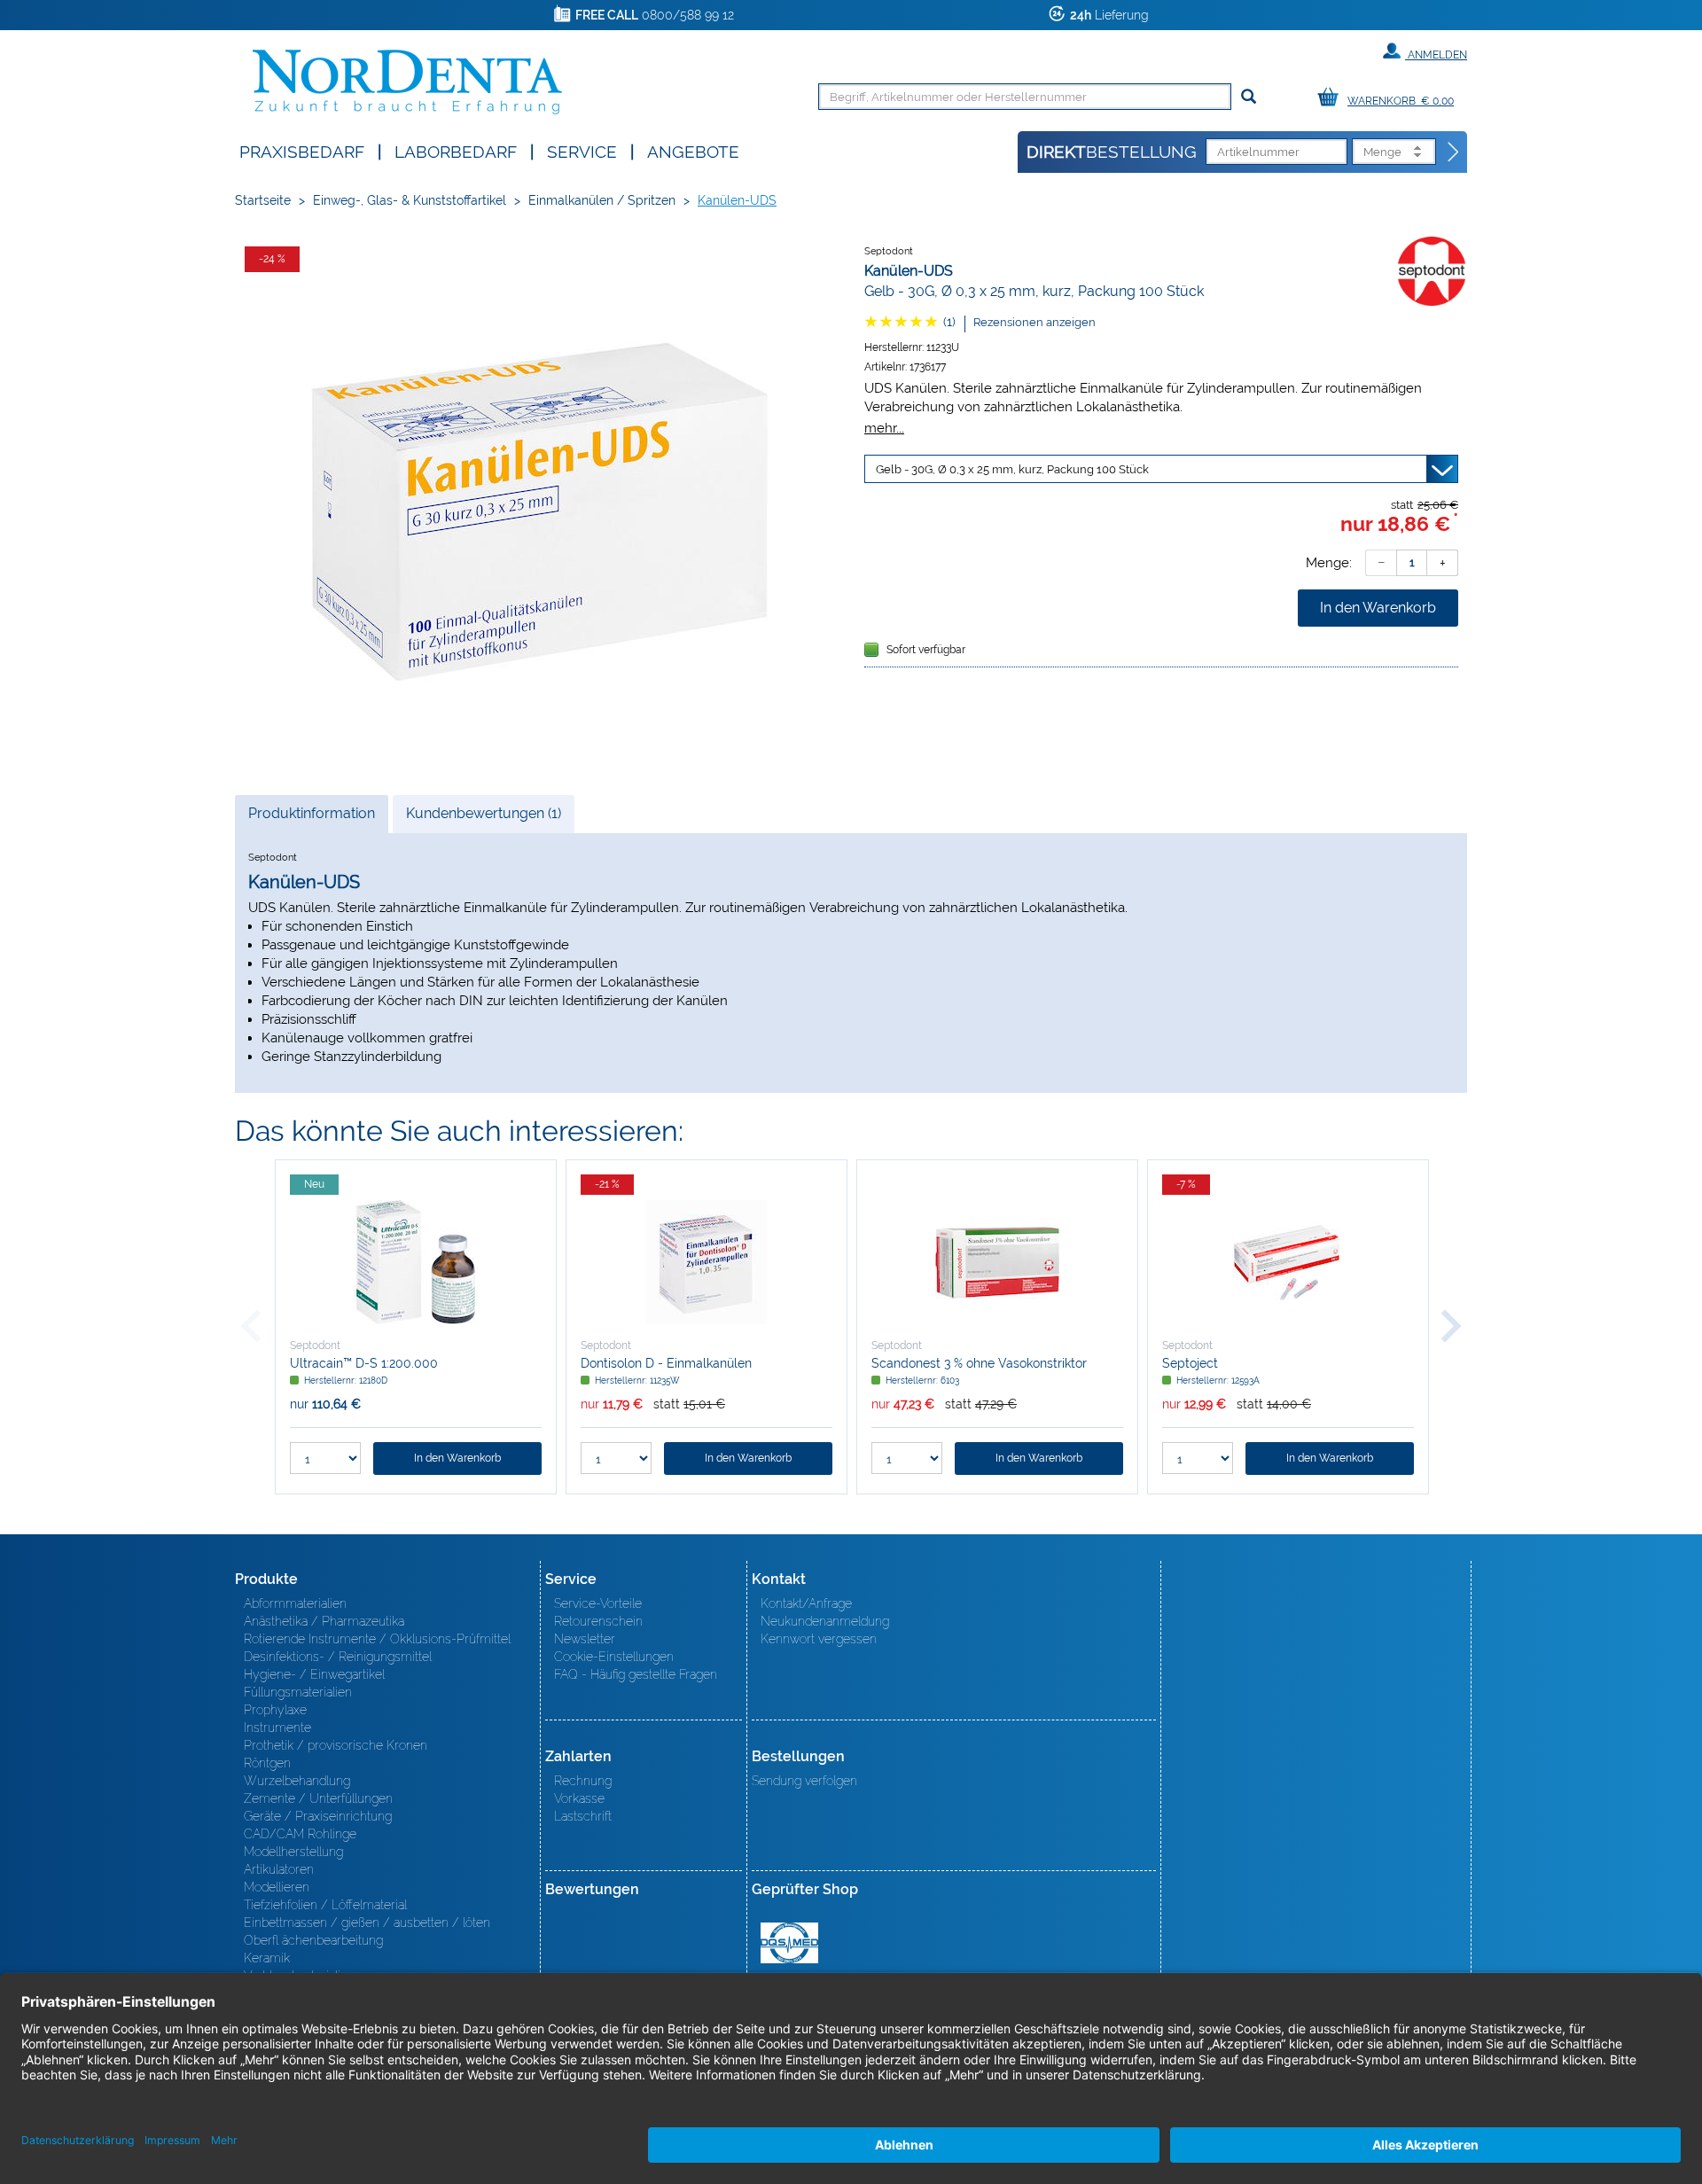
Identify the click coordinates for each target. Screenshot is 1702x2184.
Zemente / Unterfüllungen (318, 1798)
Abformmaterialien (295, 1603)
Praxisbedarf (302, 150)
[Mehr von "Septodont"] (1432, 270)
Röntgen (267, 1763)
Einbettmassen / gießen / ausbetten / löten (367, 1923)
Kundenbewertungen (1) (484, 813)
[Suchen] (1249, 97)
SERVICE (582, 150)
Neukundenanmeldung (825, 1621)
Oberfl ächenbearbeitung (313, 1940)
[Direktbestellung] (1454, 152)
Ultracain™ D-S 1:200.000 (364, 1363)
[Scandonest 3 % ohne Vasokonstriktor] (997, 1262)
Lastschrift (583, 1816)
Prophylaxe (275, 1710)
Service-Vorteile (598, 1603)
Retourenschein (598, 1621)
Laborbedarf (456, 150)
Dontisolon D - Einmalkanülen (666, 1363)
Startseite (263, 200)
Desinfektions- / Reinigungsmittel (338, 1657)
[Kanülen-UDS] (541, 502)
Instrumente (277, 1728)
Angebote (693, 150)
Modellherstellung (293, 1852)
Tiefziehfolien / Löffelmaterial (325, 1905)
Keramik (267, 1958)
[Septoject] (1288, 1262)
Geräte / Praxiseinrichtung (318, 1816)
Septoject (1190, 1363)
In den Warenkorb (1378, 608)
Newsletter (585, 1639)
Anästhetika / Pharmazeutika (324, 1621)
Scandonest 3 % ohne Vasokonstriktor (979, 1363)
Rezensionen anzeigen (1034, 322)
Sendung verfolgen (804, 1781)
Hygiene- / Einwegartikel (314, 1674)
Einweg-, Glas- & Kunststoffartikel (410, 200)
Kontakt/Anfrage (806, 1603)
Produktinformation (311, 819)
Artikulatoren (279, 1869)
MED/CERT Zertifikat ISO (789, 1943)
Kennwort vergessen (819, 1639)
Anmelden (1436, 55)
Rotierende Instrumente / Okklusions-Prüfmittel (377, 1639)
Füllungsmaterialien (298, 1692)
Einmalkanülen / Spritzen (602, 200)
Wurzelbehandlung (297, 1781)
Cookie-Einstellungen (614, 1657)
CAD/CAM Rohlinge (300, 1834)
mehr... (884, 428)
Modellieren (277, 1887)
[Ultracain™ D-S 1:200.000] (416, 1262)
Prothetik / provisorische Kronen (336, 1745)
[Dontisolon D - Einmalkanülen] (707, 1262)
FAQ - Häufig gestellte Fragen (636, 1674)
